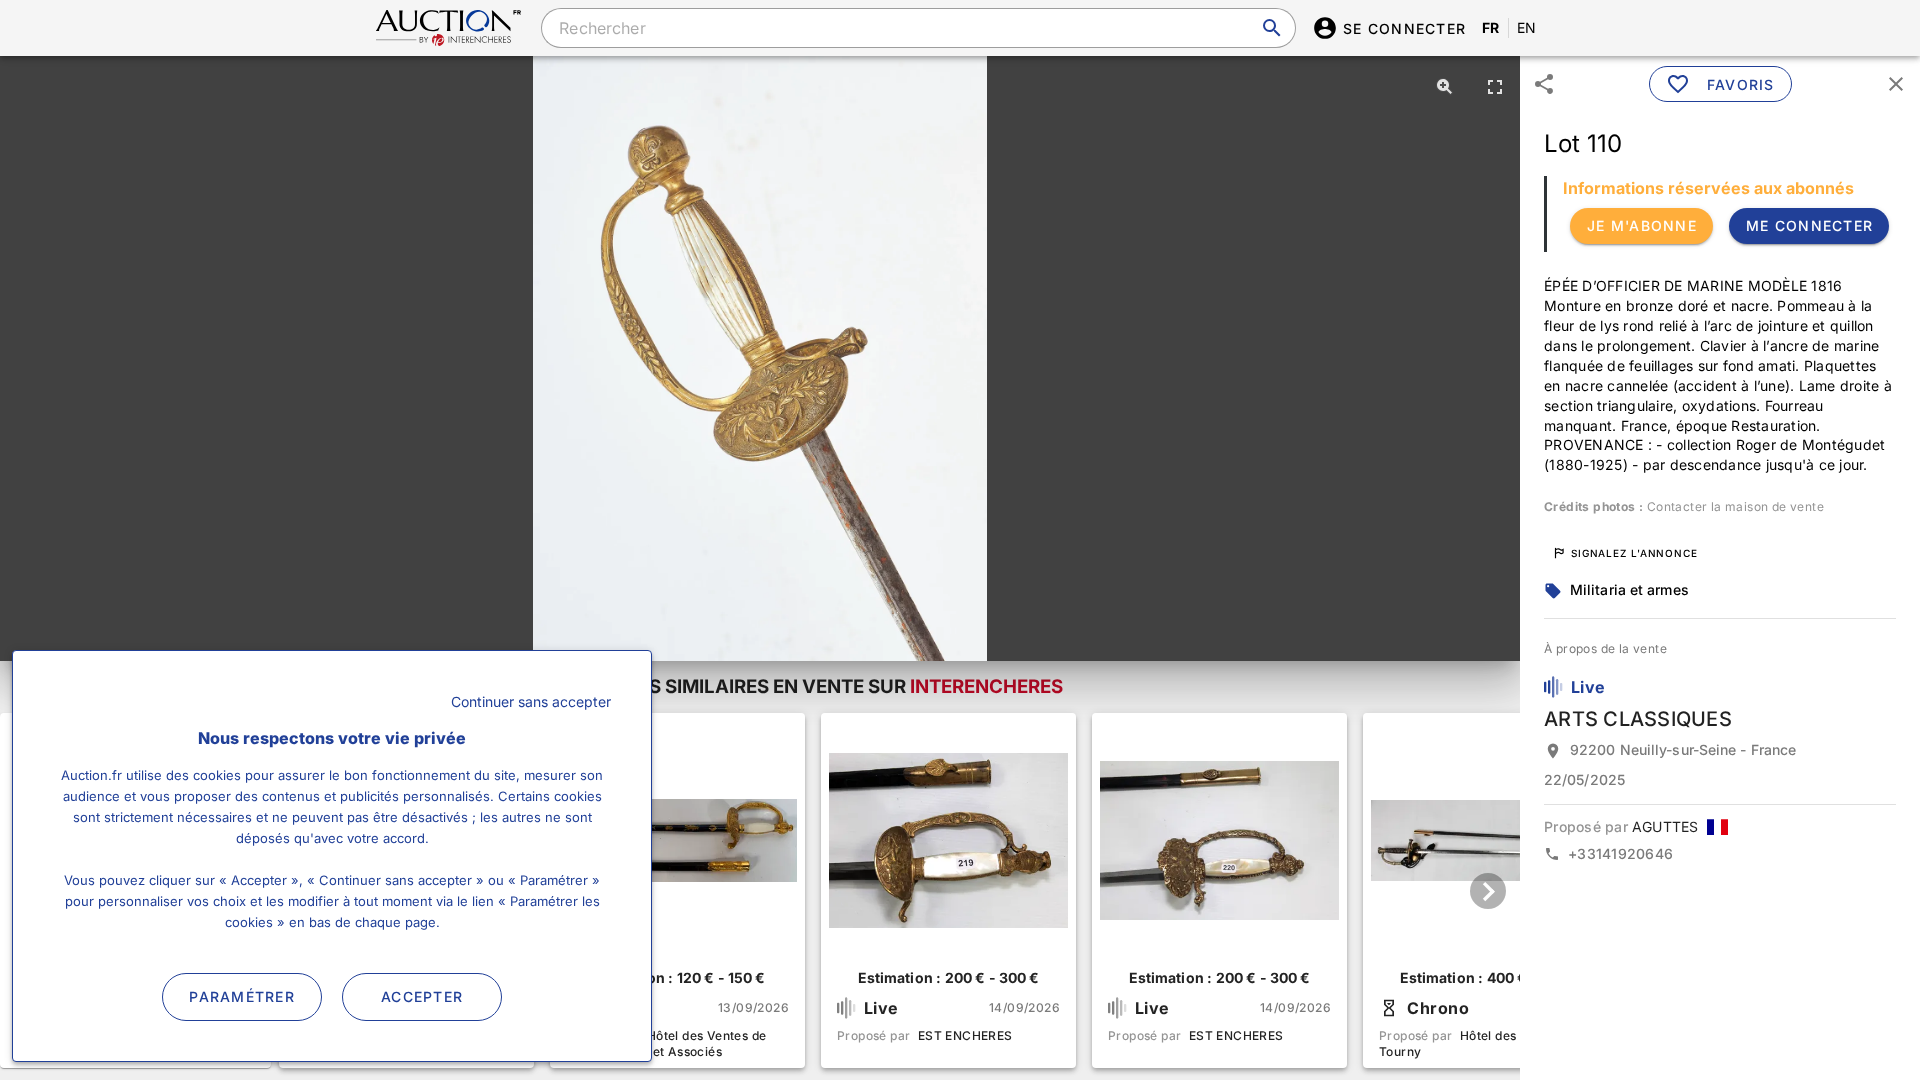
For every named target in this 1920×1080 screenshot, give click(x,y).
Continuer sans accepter (531, 701)
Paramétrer (242, 996)
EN (1527, 27)
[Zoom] (1445, 86)
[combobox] (918, 28)
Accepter (422, 996)
